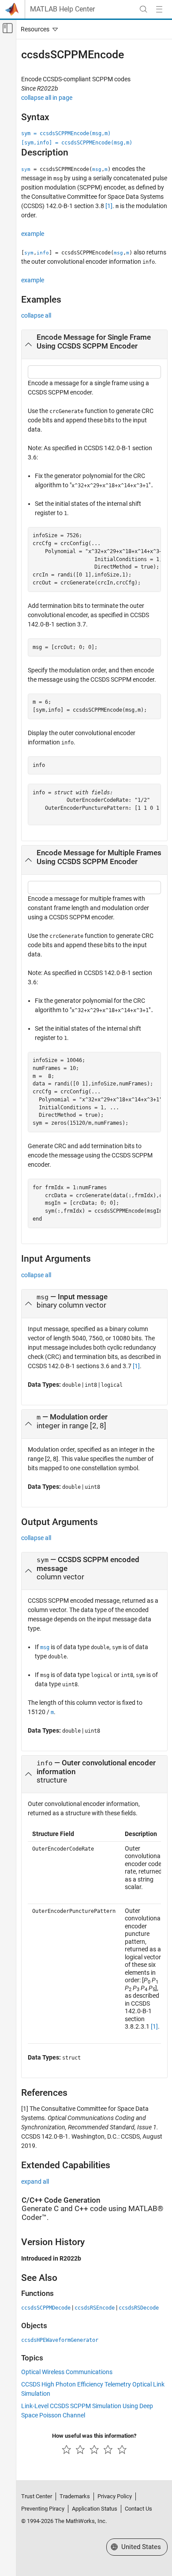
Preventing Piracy (43, 2509)
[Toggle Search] (143, 9)
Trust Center (37, 2496)
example (33, 234)
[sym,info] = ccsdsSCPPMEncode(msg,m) (77, 143)
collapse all (36, 315)
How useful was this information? (94, 2436)
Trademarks (75, 2496)
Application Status (95, 2509)
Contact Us (138, 2509)
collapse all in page (47, 98)
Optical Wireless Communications (67, 2372)
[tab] (94, 345)
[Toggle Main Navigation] (159, 9)
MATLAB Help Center (62, 9)
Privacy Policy (115, 2496)
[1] (109, 206)
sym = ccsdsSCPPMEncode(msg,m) (66, 133)
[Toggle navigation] (37, 29)
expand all (35, 2181)
